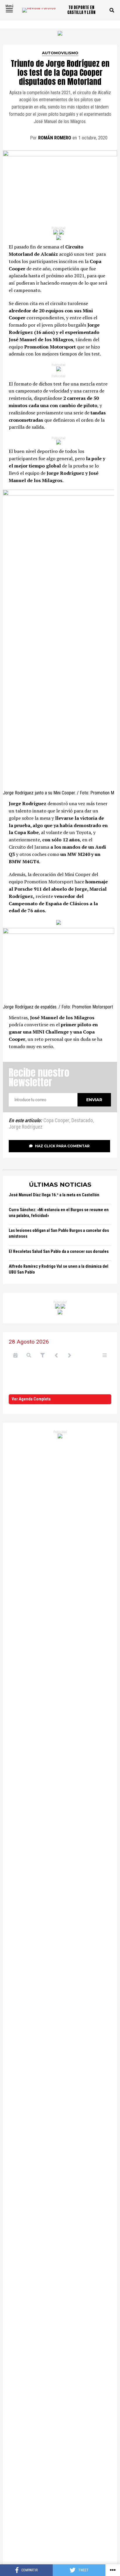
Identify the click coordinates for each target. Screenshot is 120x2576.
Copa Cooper (56, 1121)
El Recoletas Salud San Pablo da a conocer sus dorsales (59, 1252)
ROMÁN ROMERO (55, 138)
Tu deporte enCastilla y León (81, 10)
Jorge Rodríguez (26, 1127)
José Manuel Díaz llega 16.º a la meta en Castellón (54, 1195)
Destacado (82, 1121)
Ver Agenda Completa (31, 1399)
